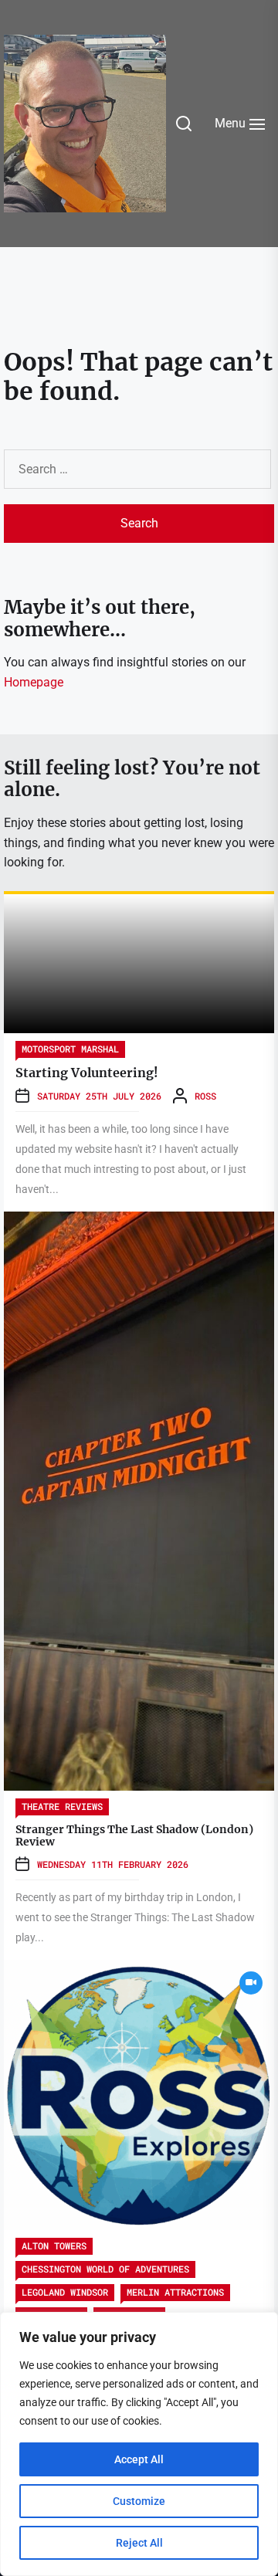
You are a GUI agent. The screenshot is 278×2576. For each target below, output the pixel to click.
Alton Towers (54, 2246)
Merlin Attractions (175, 2292)
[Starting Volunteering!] (139, 964)
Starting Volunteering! (87, 1073)
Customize (139, 2501)
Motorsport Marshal (70, 1049)
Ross (205, 1096)
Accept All (139, 2459)
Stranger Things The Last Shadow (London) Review (134, 1836)
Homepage (34, 682)
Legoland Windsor (65, 2292)
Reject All (139, 2543)
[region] (139, 2444)
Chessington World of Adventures (105, 2269)
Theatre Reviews (62, 1806)
